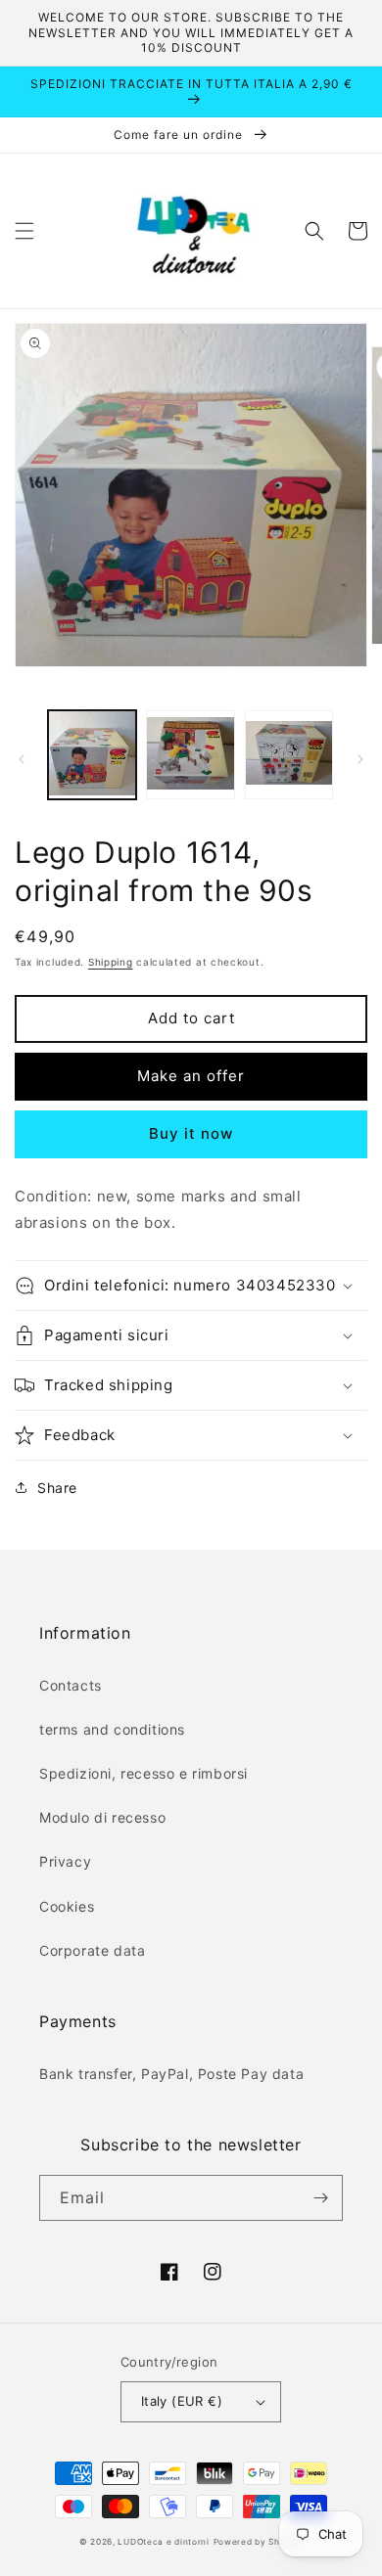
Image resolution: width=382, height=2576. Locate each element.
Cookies (67, 1906)
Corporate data (92, 1950)
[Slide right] (360, 759)
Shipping (111, 962)
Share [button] (57, 1488)
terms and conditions (112, 1729)
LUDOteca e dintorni (163, 2542)
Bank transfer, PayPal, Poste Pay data (171, 2074)
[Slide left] (22, 759)
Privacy (65, 1861)
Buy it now (191, 1133)
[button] (24, 231)
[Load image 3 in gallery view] (289, 754)
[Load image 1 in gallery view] (92, 754)
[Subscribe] (320, 2198)
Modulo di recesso (102, 1817)
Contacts (71, 1685)
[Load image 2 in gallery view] (190, 754)
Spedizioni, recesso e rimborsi (143, 1773)
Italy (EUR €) (182, 2401)
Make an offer (191, 1076)
